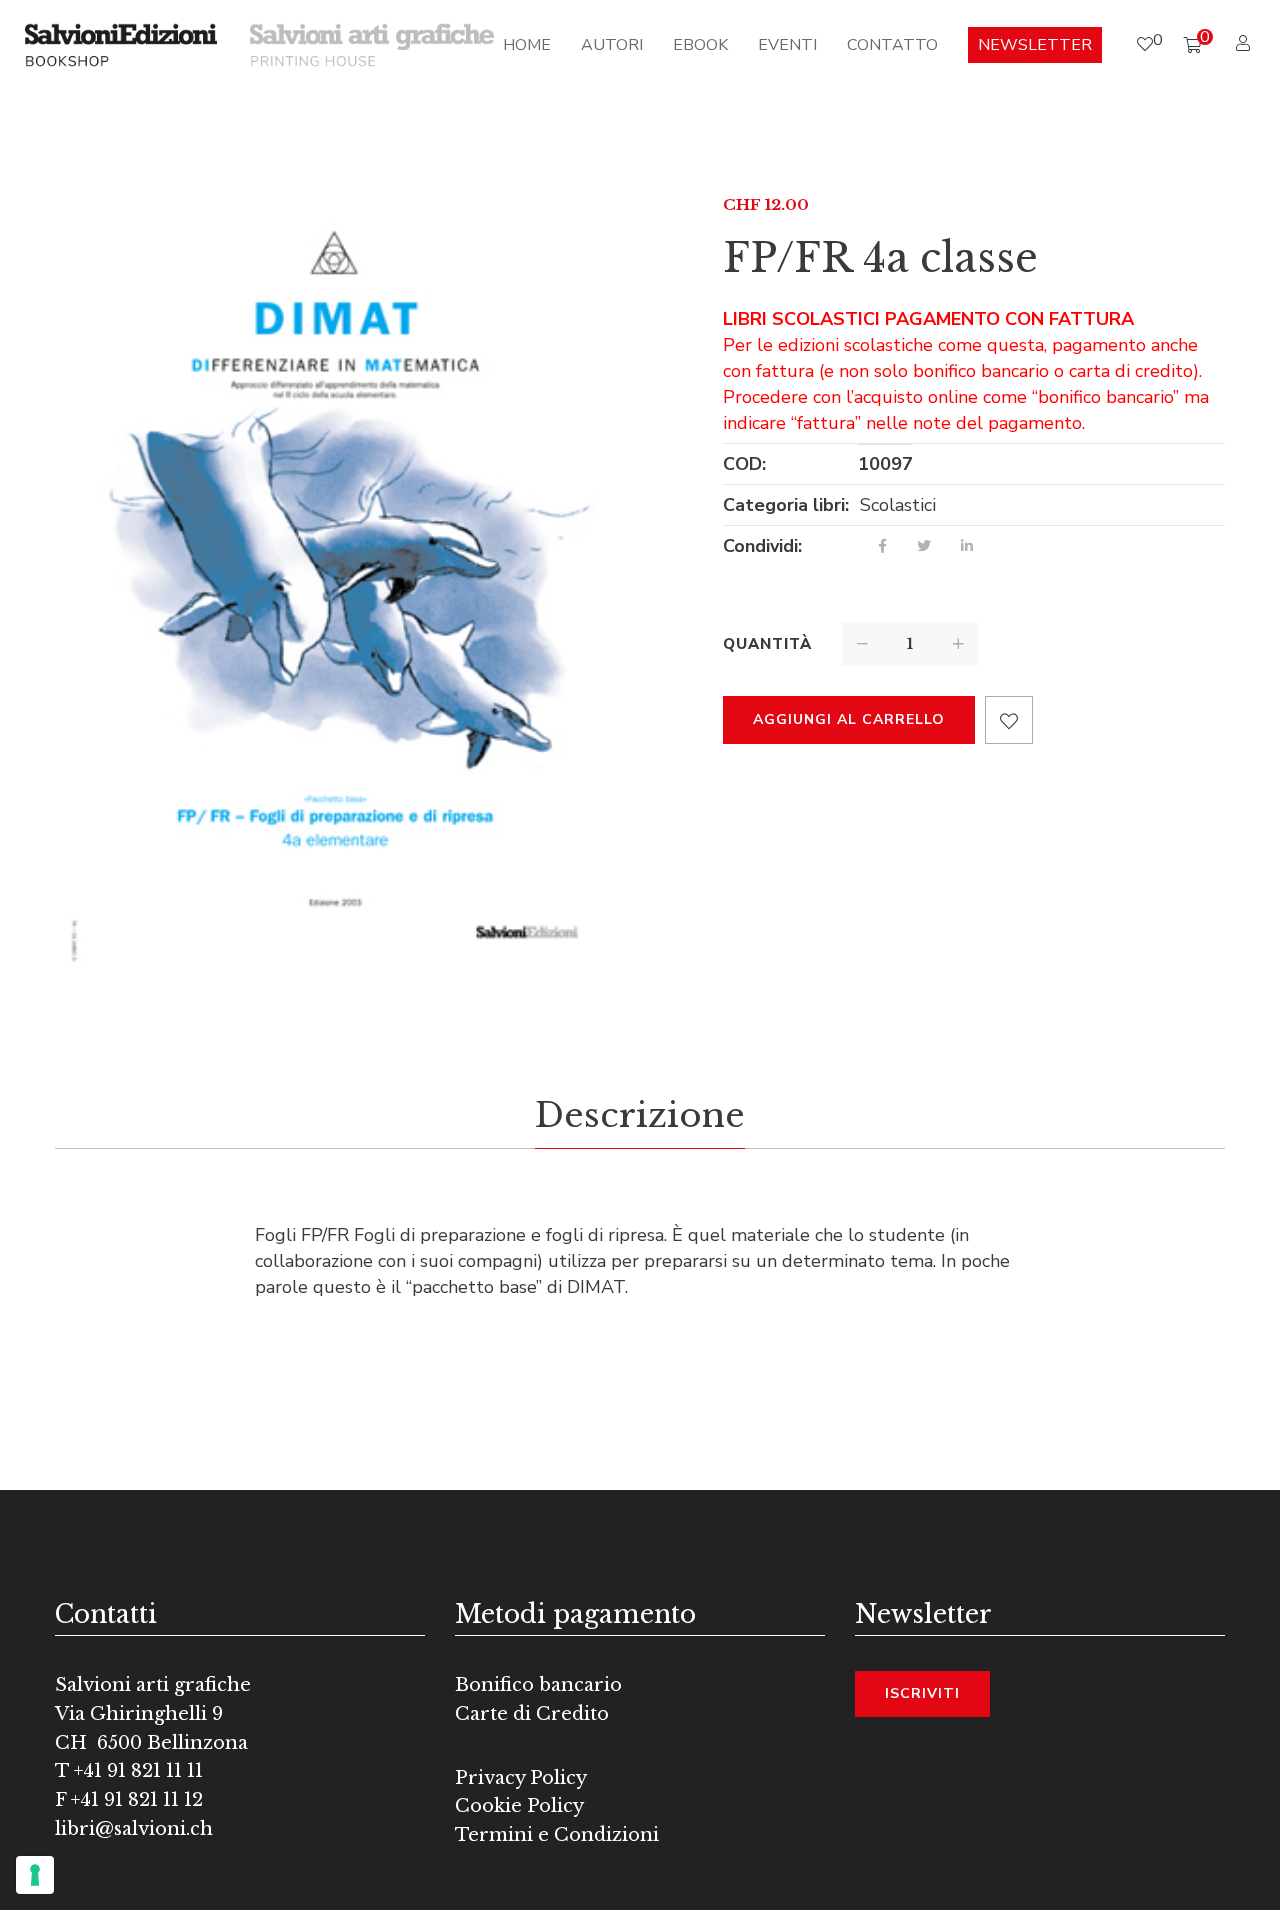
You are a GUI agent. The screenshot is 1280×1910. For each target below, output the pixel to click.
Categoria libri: (786, 505)
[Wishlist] (1145, 44)
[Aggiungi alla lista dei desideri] (1009, 720)
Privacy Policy (521, 1778)
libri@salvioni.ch (134, 1829)
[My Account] (1245, 44)
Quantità (767, 644)
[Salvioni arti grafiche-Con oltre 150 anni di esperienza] (372, 44)
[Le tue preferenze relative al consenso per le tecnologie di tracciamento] (35, 1875)
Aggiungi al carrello (849, 719)
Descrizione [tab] (640, 1115)
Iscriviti (922, 1693)
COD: (744, 464)
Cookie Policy (519, 1806)
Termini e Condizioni (557, 1835)
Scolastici (898, 505)
